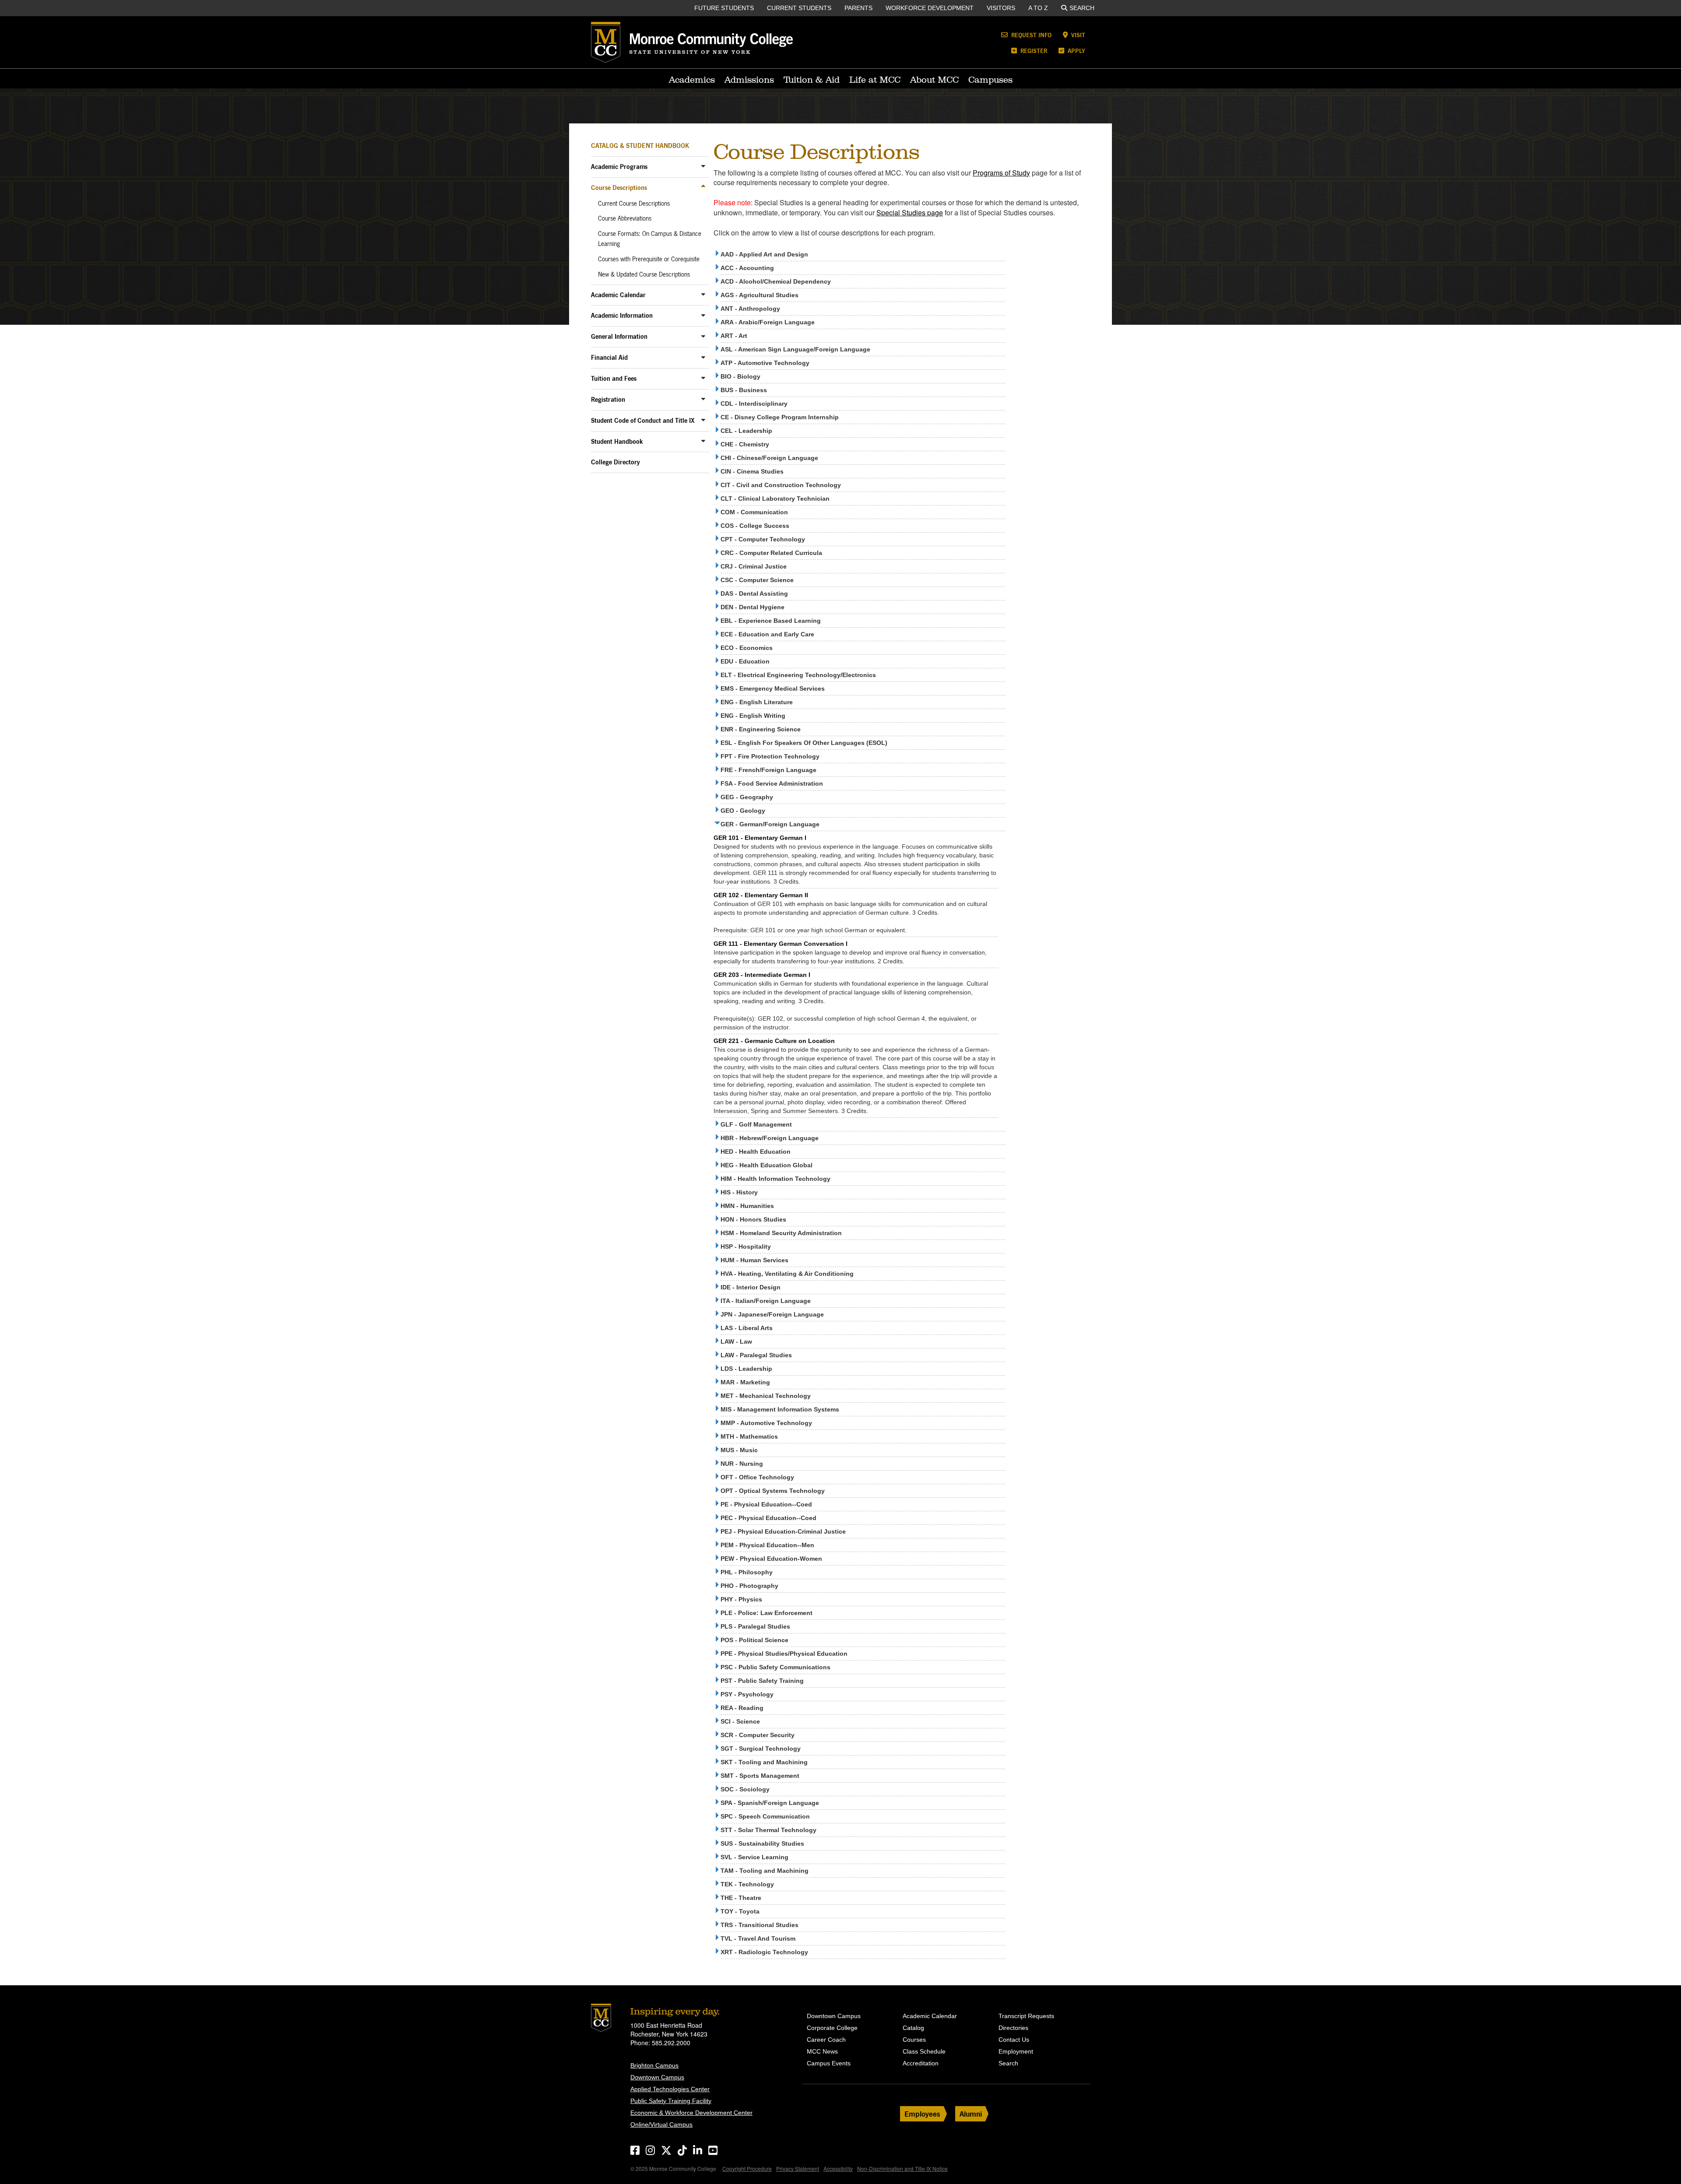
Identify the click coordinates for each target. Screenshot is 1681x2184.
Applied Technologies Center (670, 2089)
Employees (922, 2114)
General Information (619, 336)
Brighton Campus (654, 2065)
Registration (608, 399)
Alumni (971, 2114)
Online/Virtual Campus (661, 2124)
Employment (1016, 2051)
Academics (692, 80)
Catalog (913, 2028)
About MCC (934, 80)
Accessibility (838, 2168)
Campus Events (829, 2063)
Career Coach (826, 2040)
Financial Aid (609, 357)
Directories (1013, 2028)
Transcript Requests (1026, 2016)
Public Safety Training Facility (671, 2101)
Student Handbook (617, 441)
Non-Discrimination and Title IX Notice (902, 2168)
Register (1033, 51)
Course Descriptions (619, 188)
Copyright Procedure (747, 2168)
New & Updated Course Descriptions (644, 274)
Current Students (799, 8)
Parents (858, 8)
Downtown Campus (657, 2077)
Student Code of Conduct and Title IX (643, 420)
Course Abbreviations (625, 218)
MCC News (822, 2051)
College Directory (615, 462)
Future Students (724, 8)
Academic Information (622, 315)
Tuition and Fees (614, 378)
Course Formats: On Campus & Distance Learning (650, 239)
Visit (1077, 35)
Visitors (1001, 8)
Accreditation (921, 2063)
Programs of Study (1001, 173)
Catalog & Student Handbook (640, 146)
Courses (914, 2040)
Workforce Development (930, 8)
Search (1082, 8)
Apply (1076, 51)
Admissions (749, 80)
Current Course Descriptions (634, 204)
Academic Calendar (618, 295)
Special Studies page (910, 212)
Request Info (1030, 35)
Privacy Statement (798, 2168)
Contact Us (1014, 2040)
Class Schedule (924, 2051)
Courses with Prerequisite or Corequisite (649, 259)
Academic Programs (619, 167)
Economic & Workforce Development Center (691, 2113)
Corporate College (832, 2028)
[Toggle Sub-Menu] (703, 166)
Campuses (990, 80)
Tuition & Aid (812, 80)
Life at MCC (875, 80)
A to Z (1038, 8)
